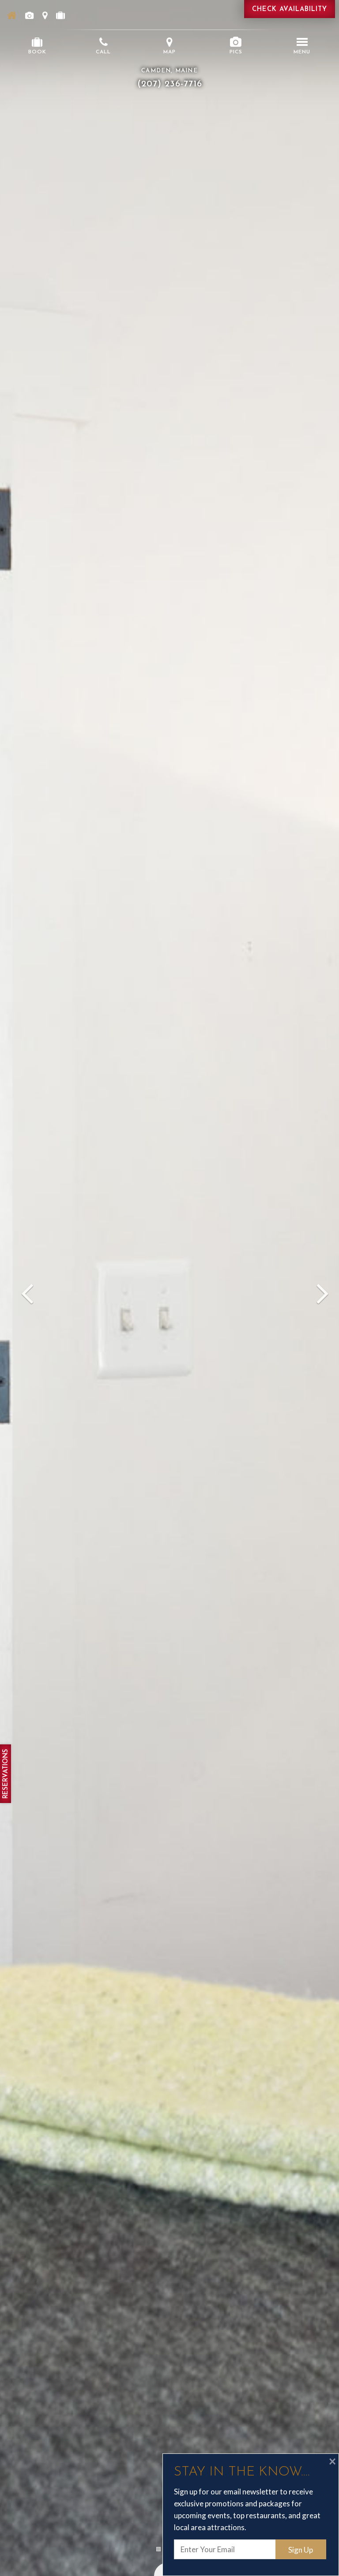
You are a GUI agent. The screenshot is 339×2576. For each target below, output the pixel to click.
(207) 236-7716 (170, 84)
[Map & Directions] (45, 15)
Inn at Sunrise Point (169, 32)
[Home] (12, 15)
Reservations (6, 1774)
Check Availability (290, 9)
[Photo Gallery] (29, 15)
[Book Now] (60, 15)
